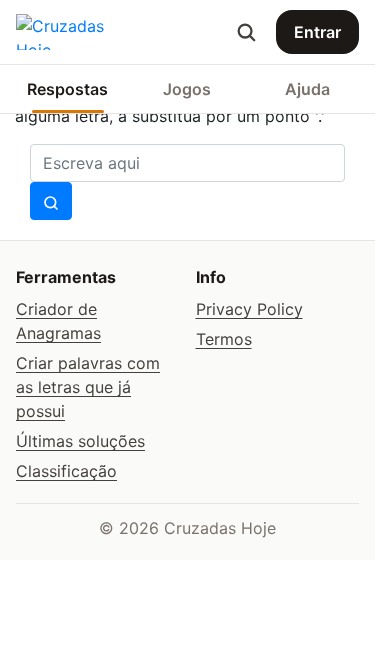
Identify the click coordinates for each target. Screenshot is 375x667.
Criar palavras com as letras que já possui (88, 387)
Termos (224, 339)
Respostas (67, 89)
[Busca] (246, 32)
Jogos (187, 89)
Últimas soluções (80, 441)
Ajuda (307, 89)
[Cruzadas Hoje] (77, 32)
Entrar (317, 32)
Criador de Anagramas (58, 321)
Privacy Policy (249, 309)
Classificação (66, 471)
